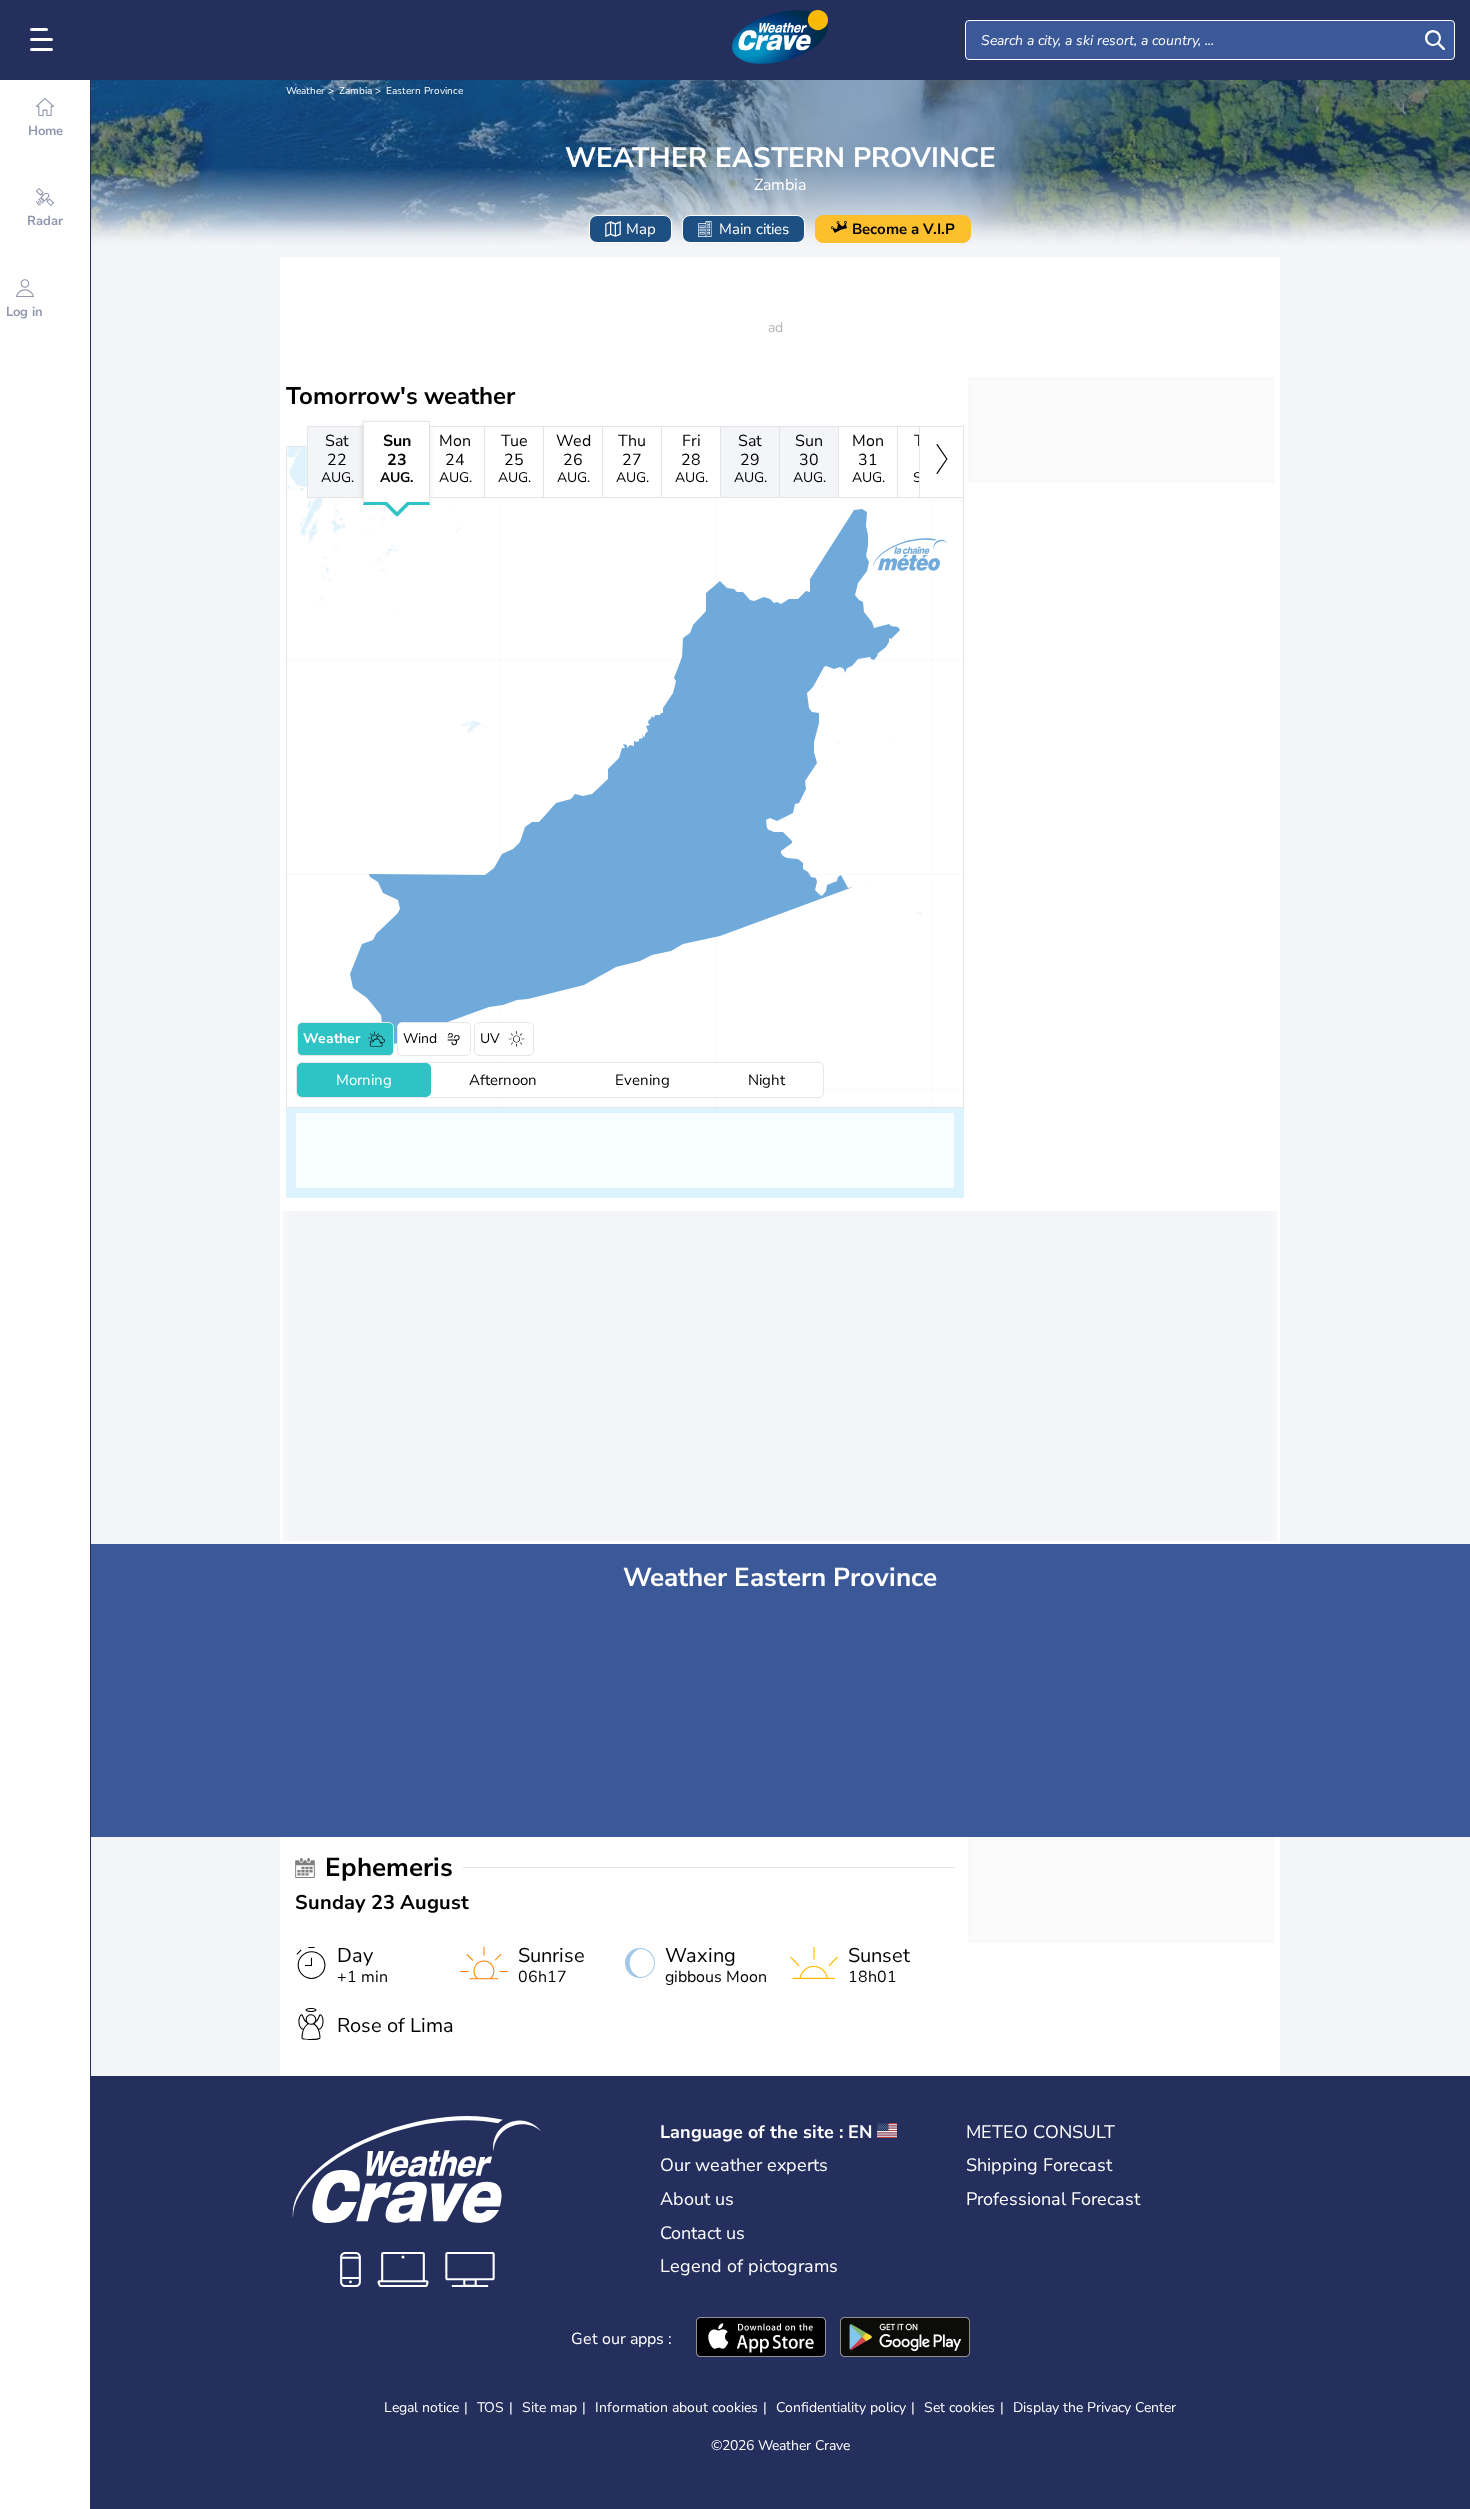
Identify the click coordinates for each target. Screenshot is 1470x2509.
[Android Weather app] (905, 2339)
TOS (490, 2407)
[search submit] (1435, 40)
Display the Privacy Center (1094, 2408)
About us (697, 2199)
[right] (941, 462)
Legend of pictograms (749, 2266)
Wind (420, 1038)
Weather (305, 91)
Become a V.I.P (903, 229)
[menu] (45, 40)
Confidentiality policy (841, 2407)
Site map (549, 2407)
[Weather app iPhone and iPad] (761, 2339)
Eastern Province (424, 91)
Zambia (355, 91)
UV (490, 1038)
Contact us (702, 2233)
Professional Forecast (1053, 2199)
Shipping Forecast (1039, 2165)
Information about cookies (676, 2407)
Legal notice (421, 2407)
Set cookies (959, 2408)
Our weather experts (744, 2165)
